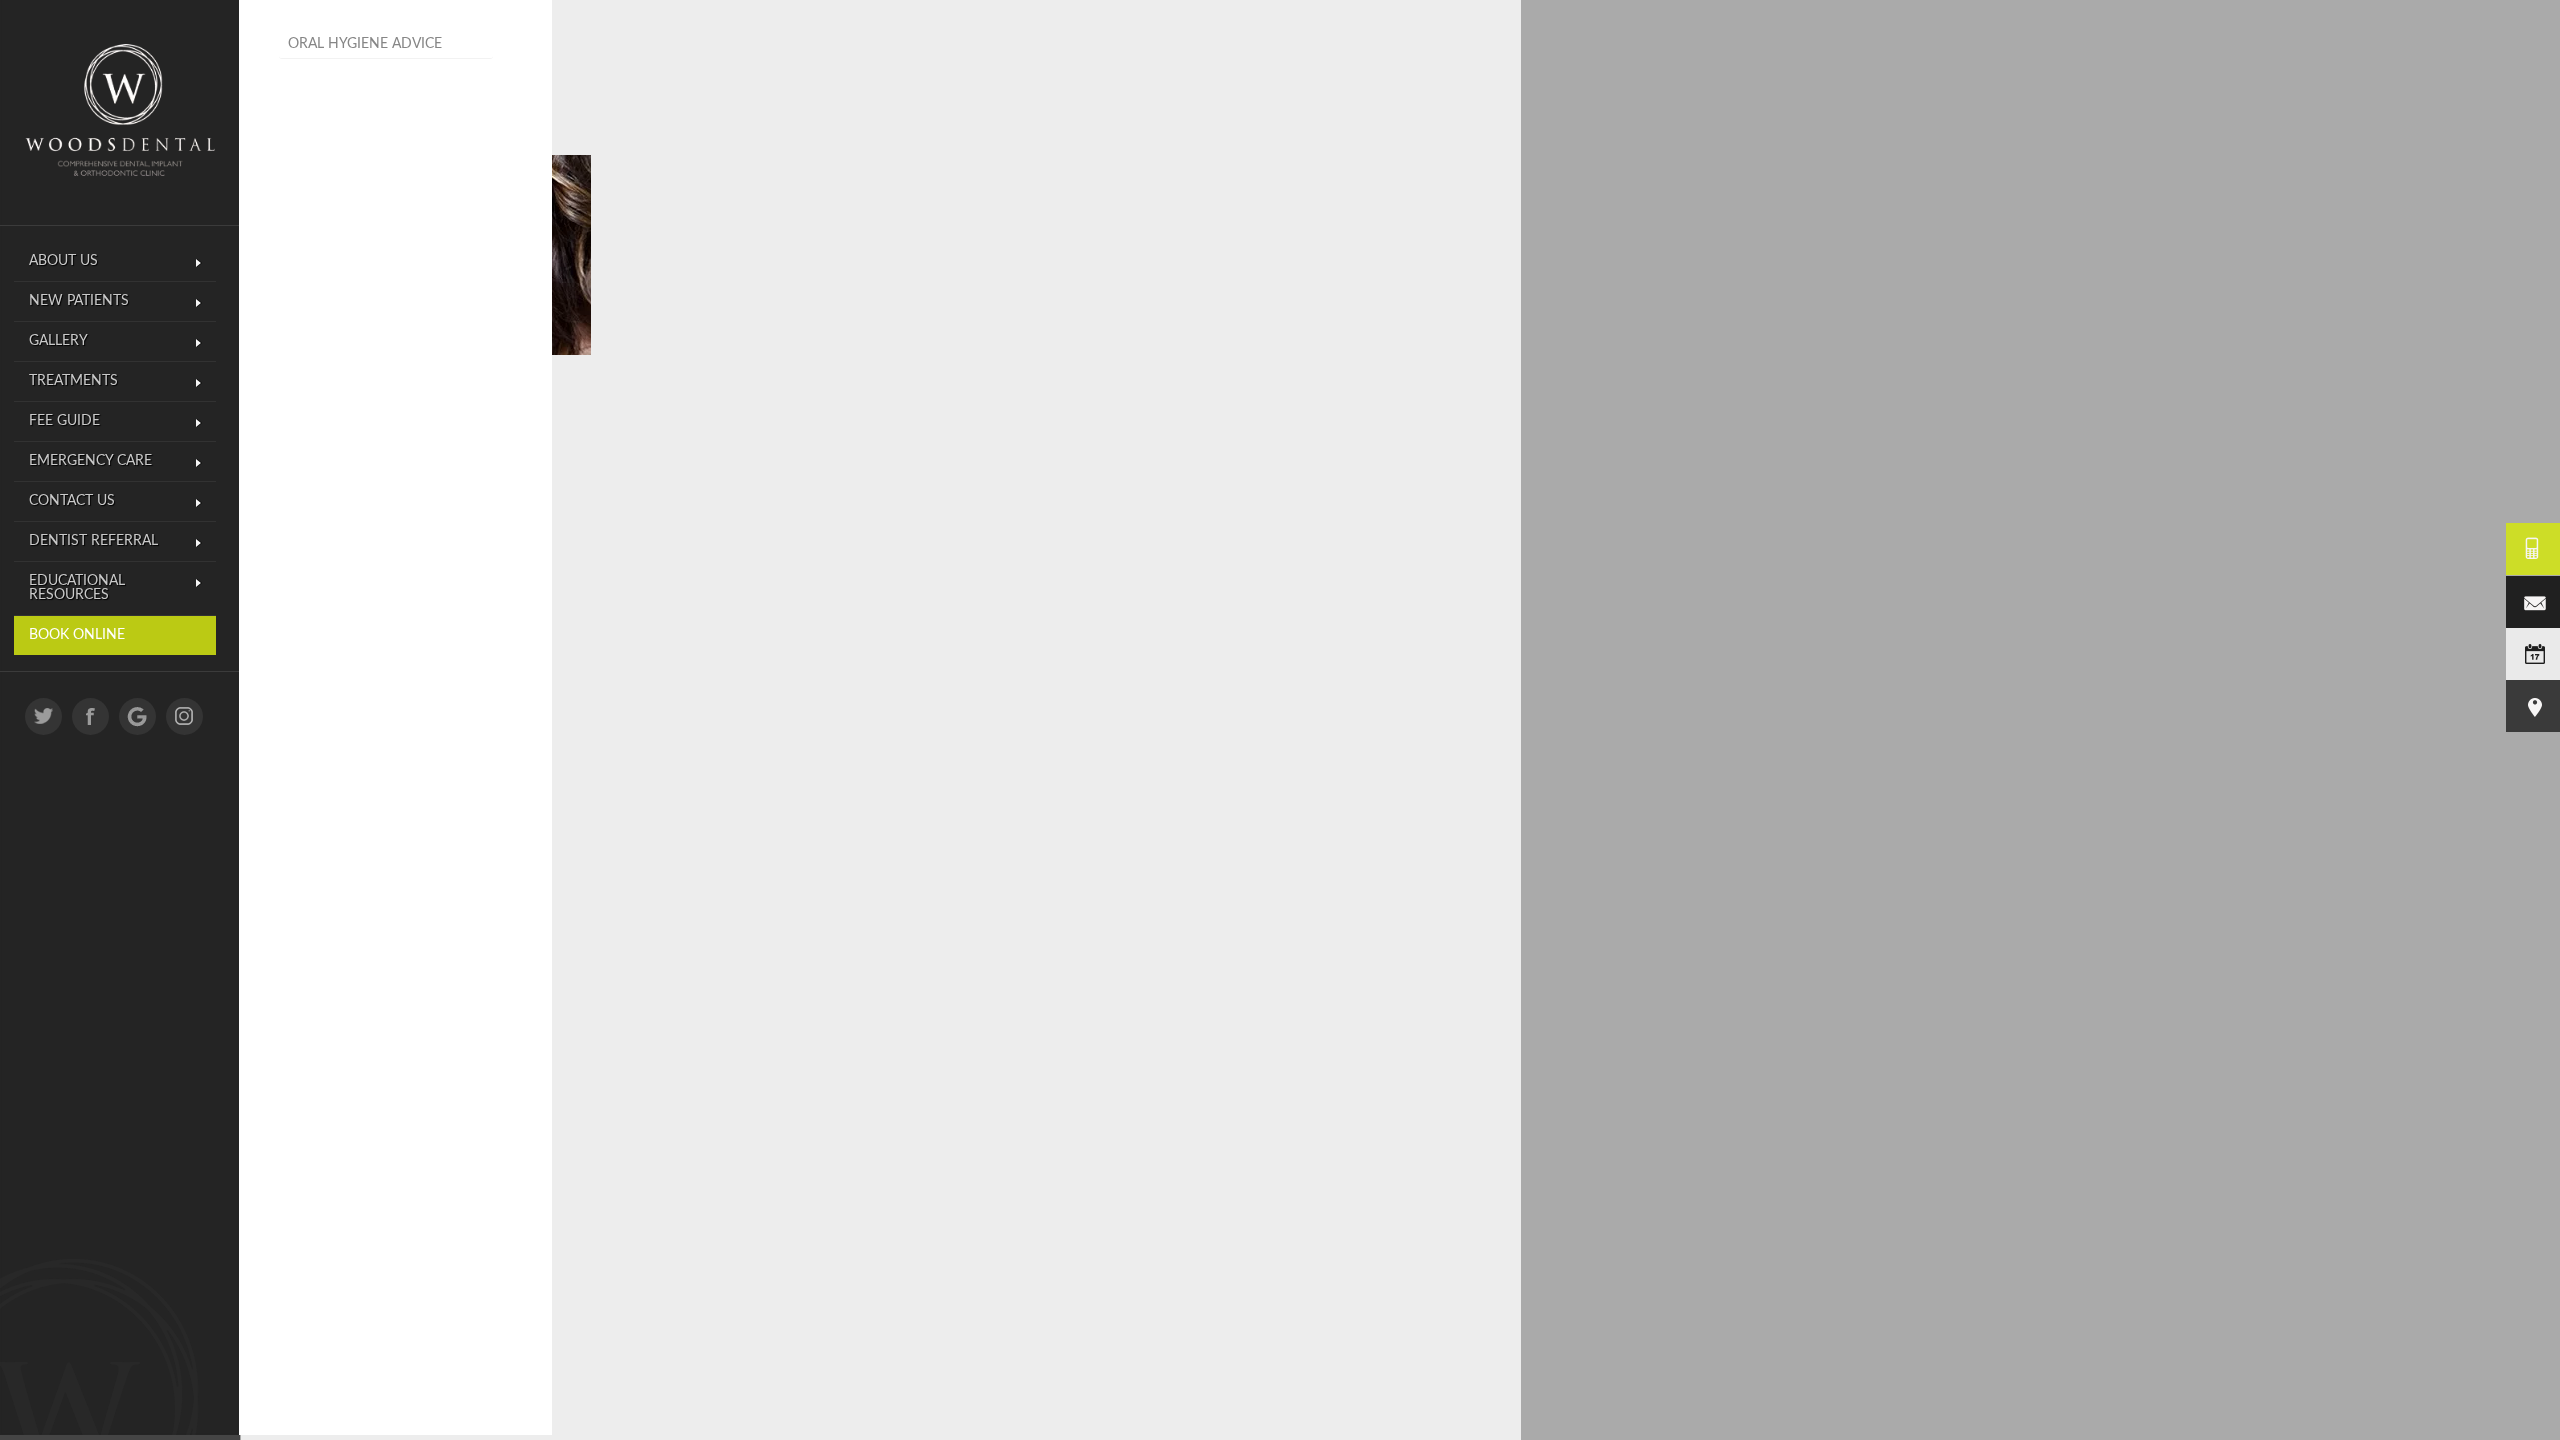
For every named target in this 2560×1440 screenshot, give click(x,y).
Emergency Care (90, 461)
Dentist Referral (93, 541)
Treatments (73, 381)
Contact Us (72, 501)
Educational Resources (77, 588)
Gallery (58, 341)
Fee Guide (64, 421)
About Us (63, 261)
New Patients (79, 301)
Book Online (77, 635)
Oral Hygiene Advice (365, 44)
